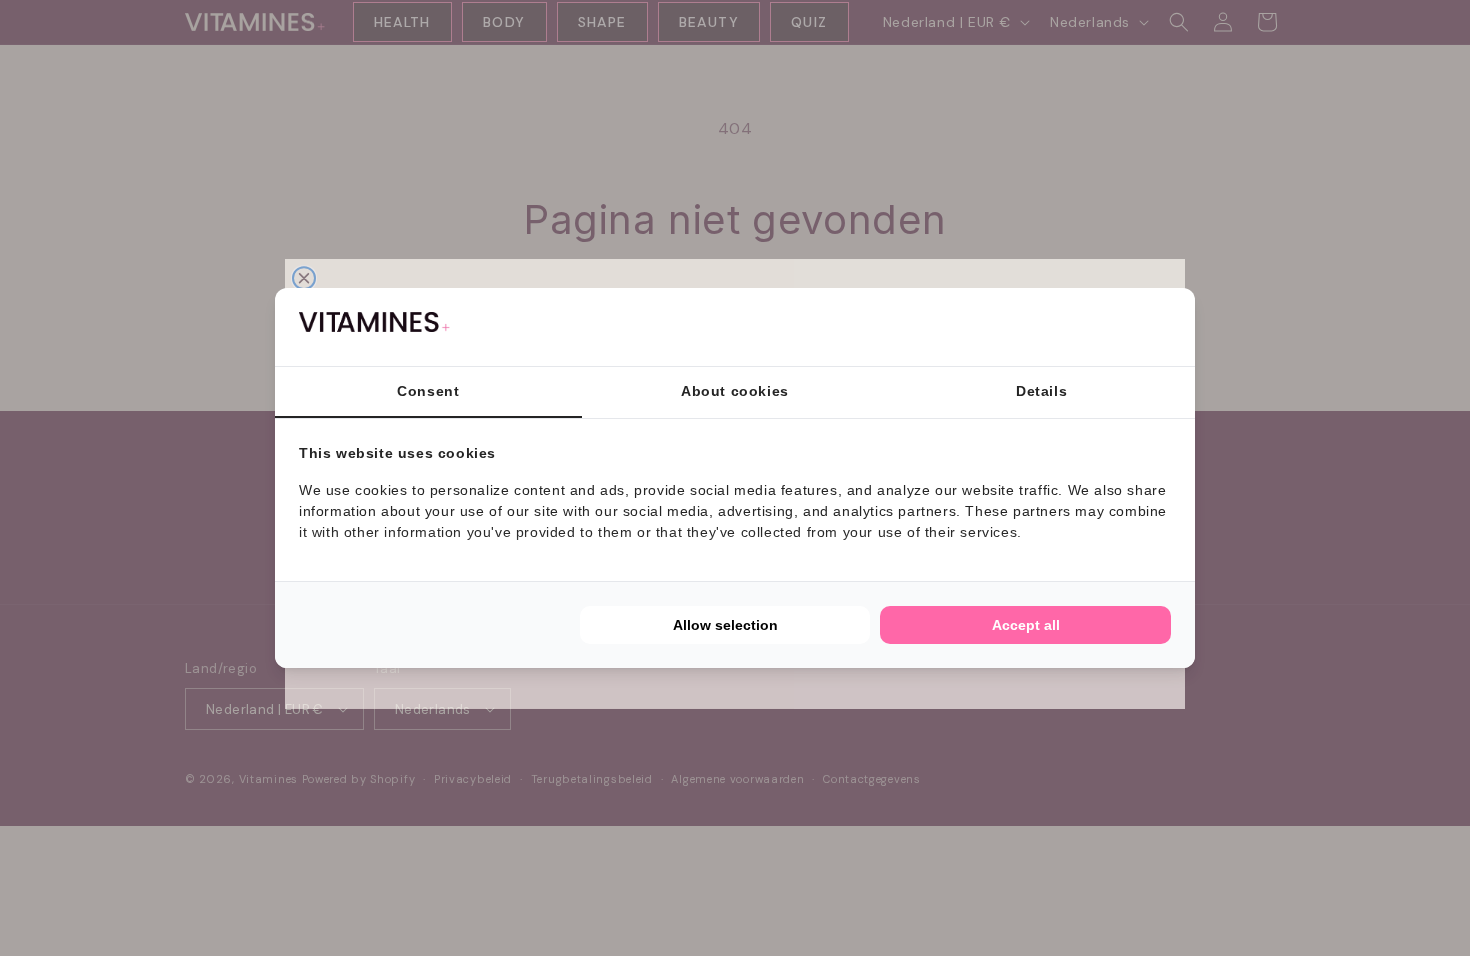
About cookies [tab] (735, 391)
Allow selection (725, 625)
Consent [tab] (428, 391)
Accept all (1026, 625)
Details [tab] (1041, 391)
